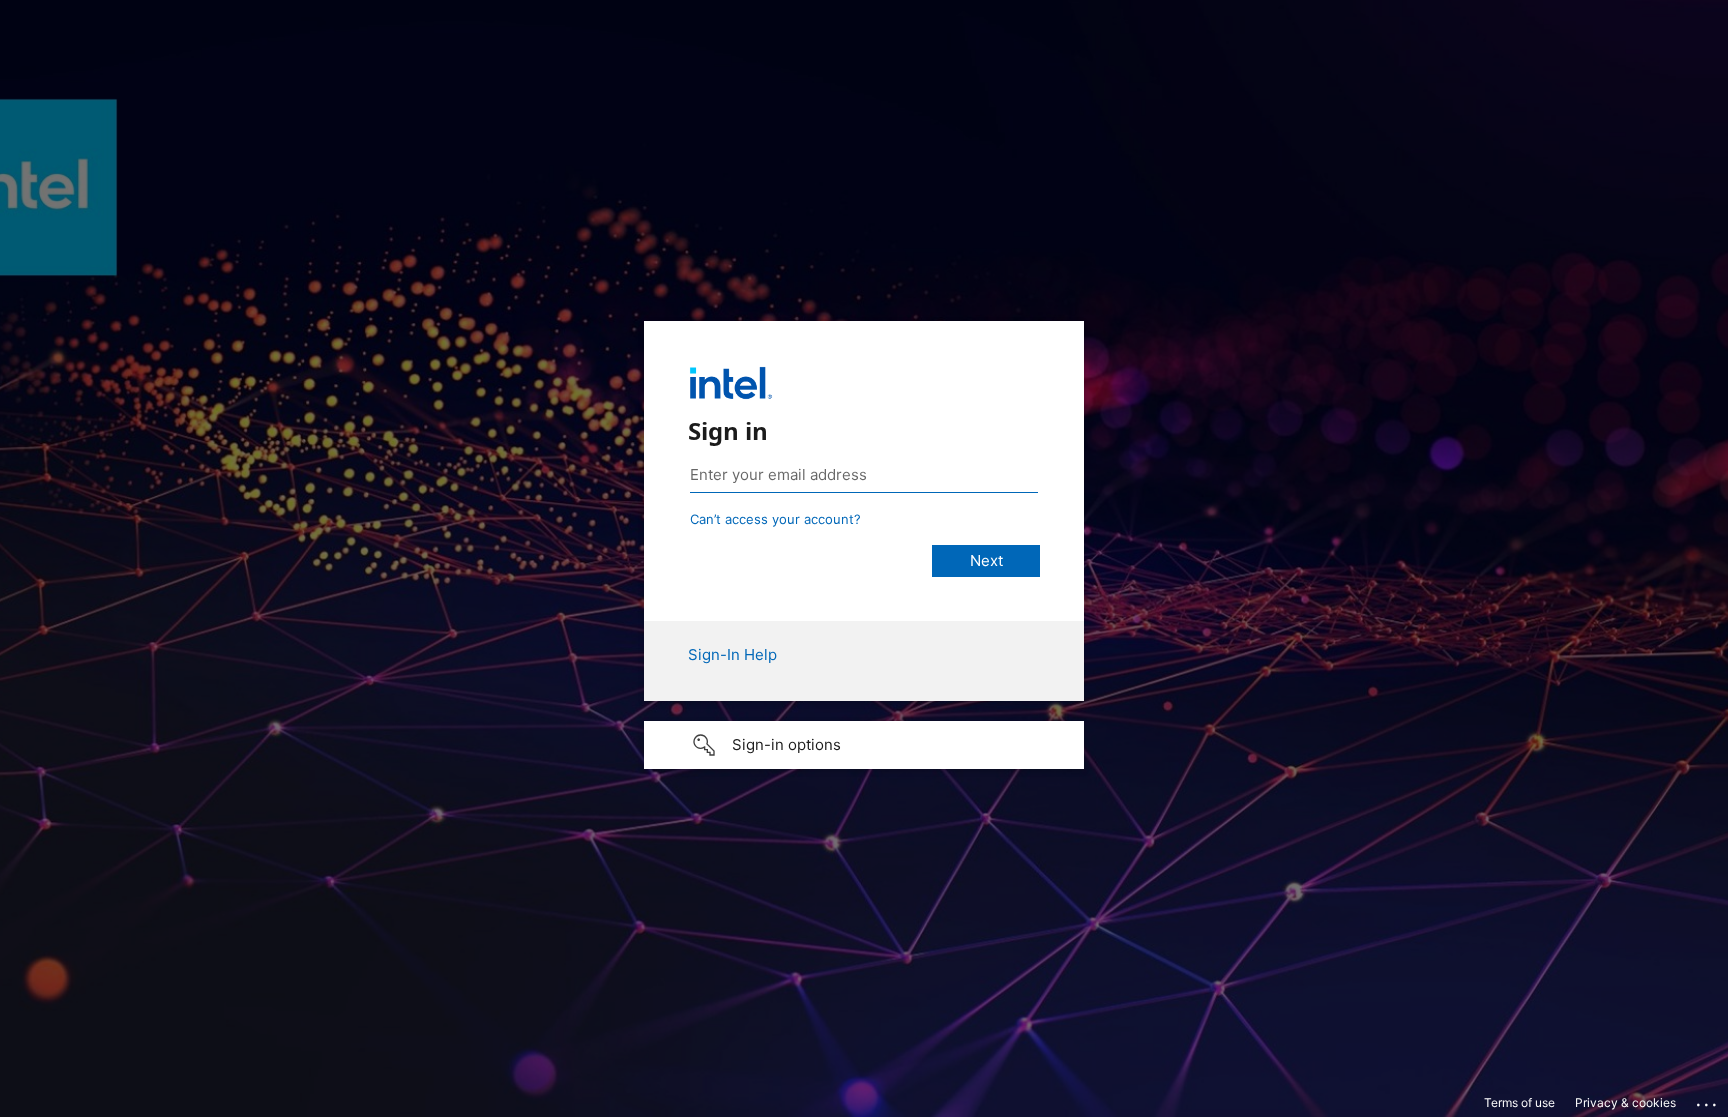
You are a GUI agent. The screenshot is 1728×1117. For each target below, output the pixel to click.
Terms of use (1519, 1102)
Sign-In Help (732, 654)
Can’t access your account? (775, 519)
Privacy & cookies (1625, 1102)
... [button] (1708, 1100)
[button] (864, 745)
